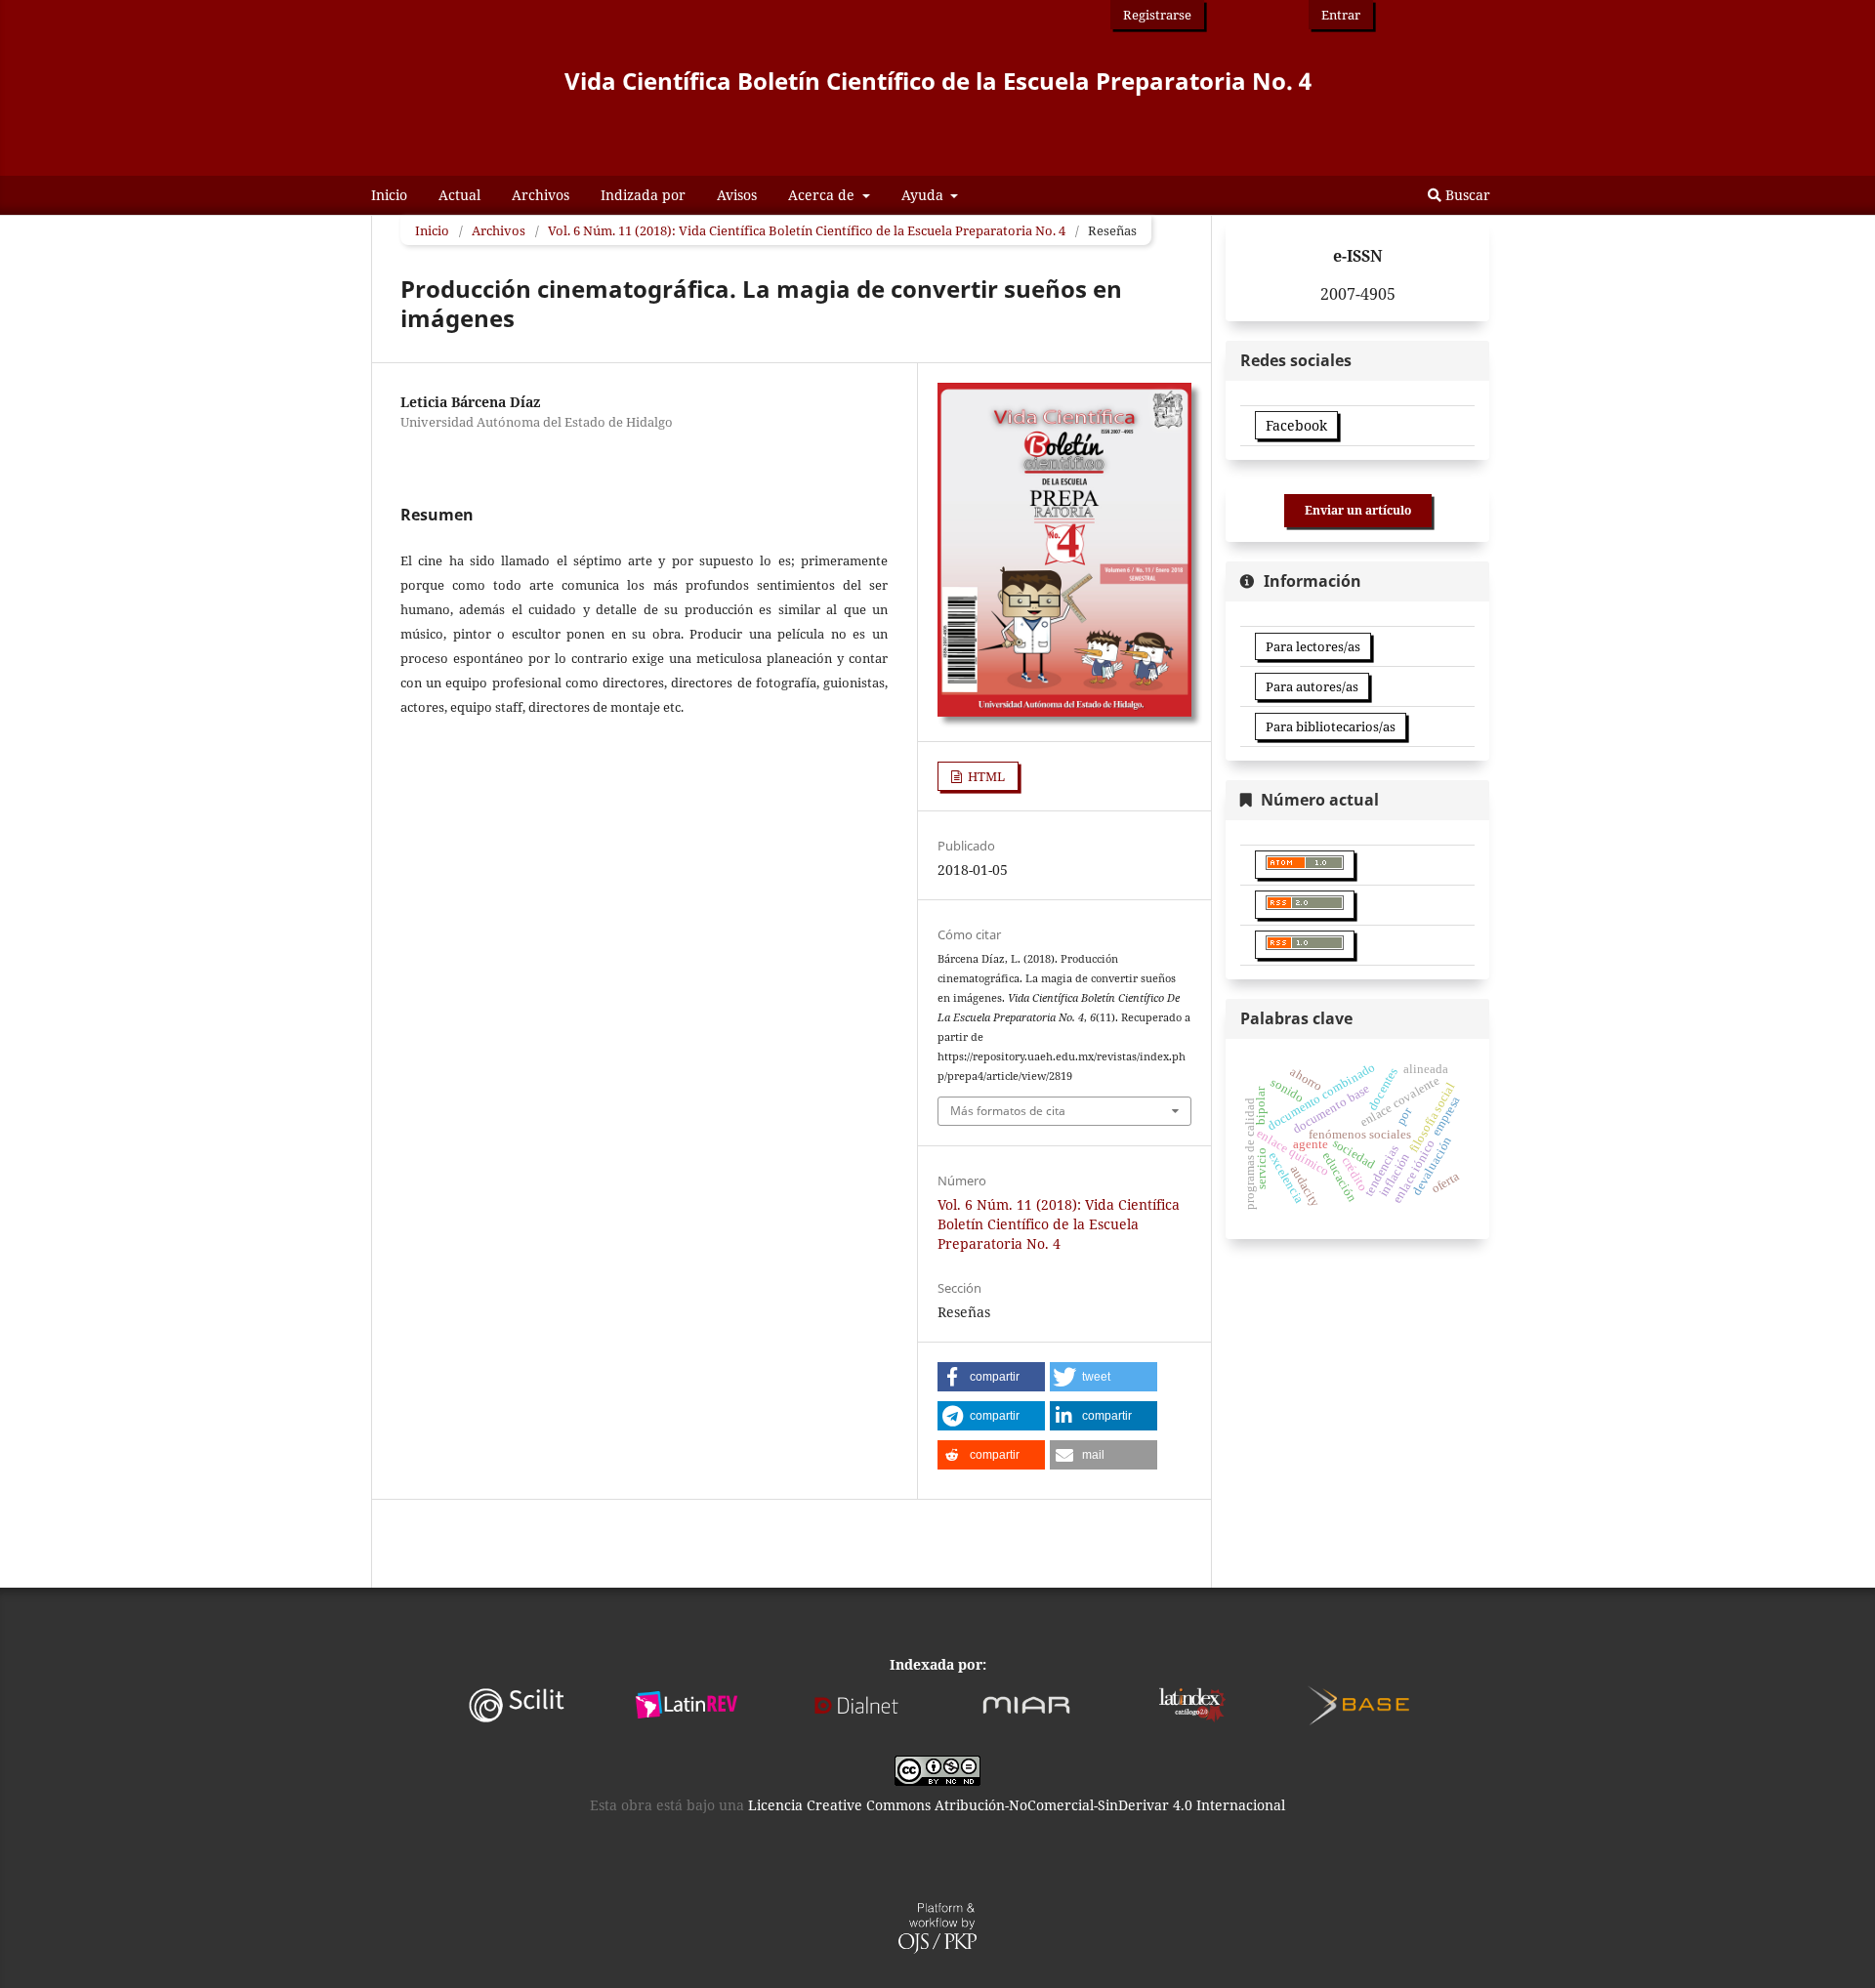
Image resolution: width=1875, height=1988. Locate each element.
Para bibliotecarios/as (1331, 726)
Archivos (541, 195)
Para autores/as (1312, 686)
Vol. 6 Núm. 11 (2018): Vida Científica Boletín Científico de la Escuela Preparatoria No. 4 (807, 230)
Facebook (1296, 425)
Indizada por (643, 195)
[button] (991, 1377)
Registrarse (1157, 15)
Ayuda (924, 195)
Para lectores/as (1313, 646)
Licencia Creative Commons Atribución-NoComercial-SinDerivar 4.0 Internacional (1017, 1805)
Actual (459, 195)
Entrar (1341, 15)
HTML (985, 776)
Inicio (389, 195)
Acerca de (823, 195)
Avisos (737, 195)
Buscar (1466, 195)
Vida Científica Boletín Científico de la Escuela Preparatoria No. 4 (938, 81)
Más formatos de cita (1008, 1111)
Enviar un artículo (1358, 510)
